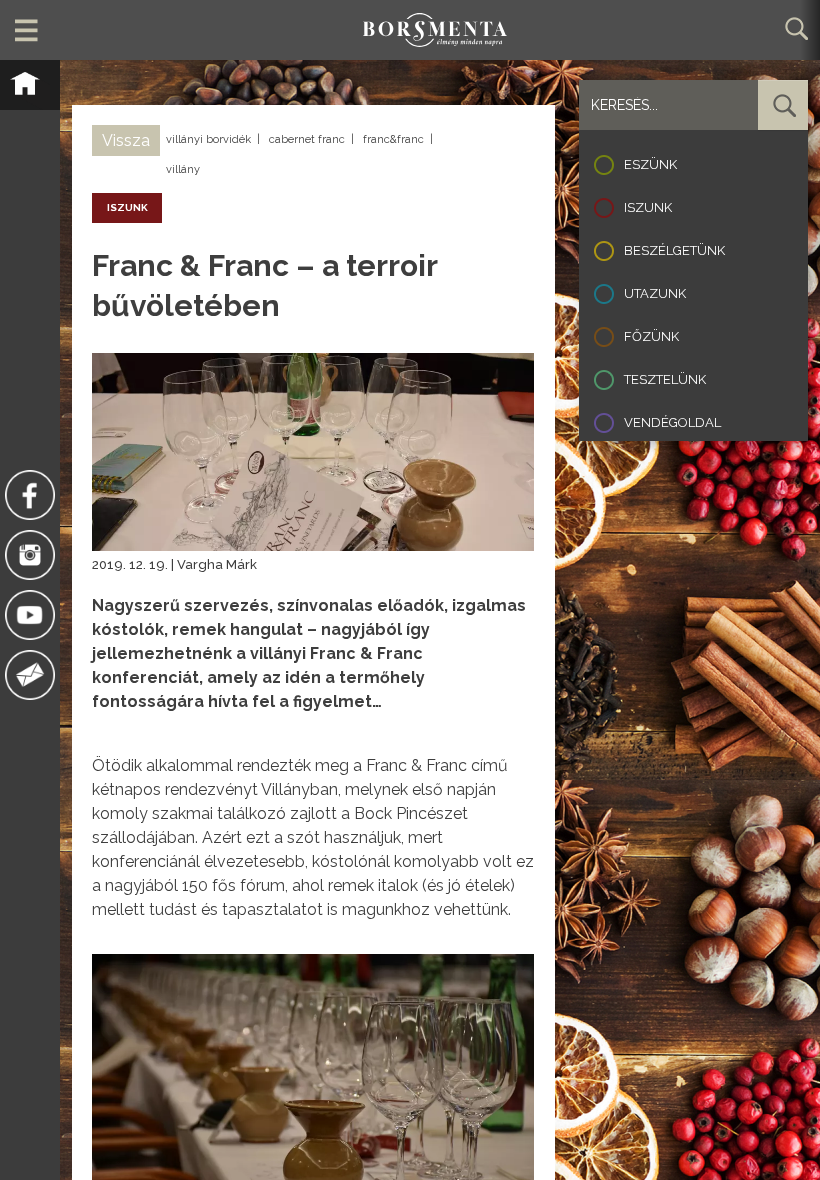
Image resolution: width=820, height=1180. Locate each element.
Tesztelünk (665, 379)
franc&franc (393, 139)
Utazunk (655, 293)
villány (183, 169)
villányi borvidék (208, 139)
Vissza (126, 140)
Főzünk (651, 336)
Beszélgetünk (674, 250)
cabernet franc (307, 139)
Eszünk (650, 164)
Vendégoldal (672, 422)
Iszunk (648, 207)
